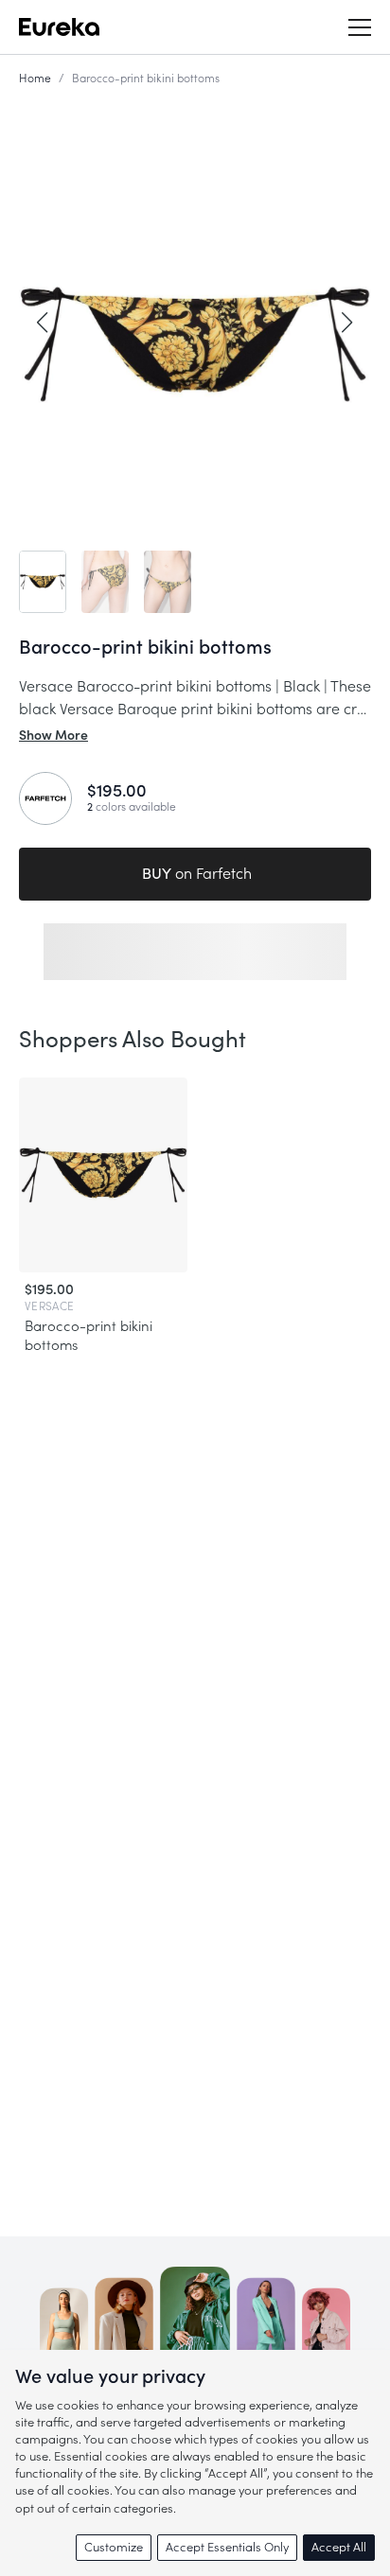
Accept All (339, 2547)
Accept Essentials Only (227, 2547)
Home (35, 79)
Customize (114, 2547)
